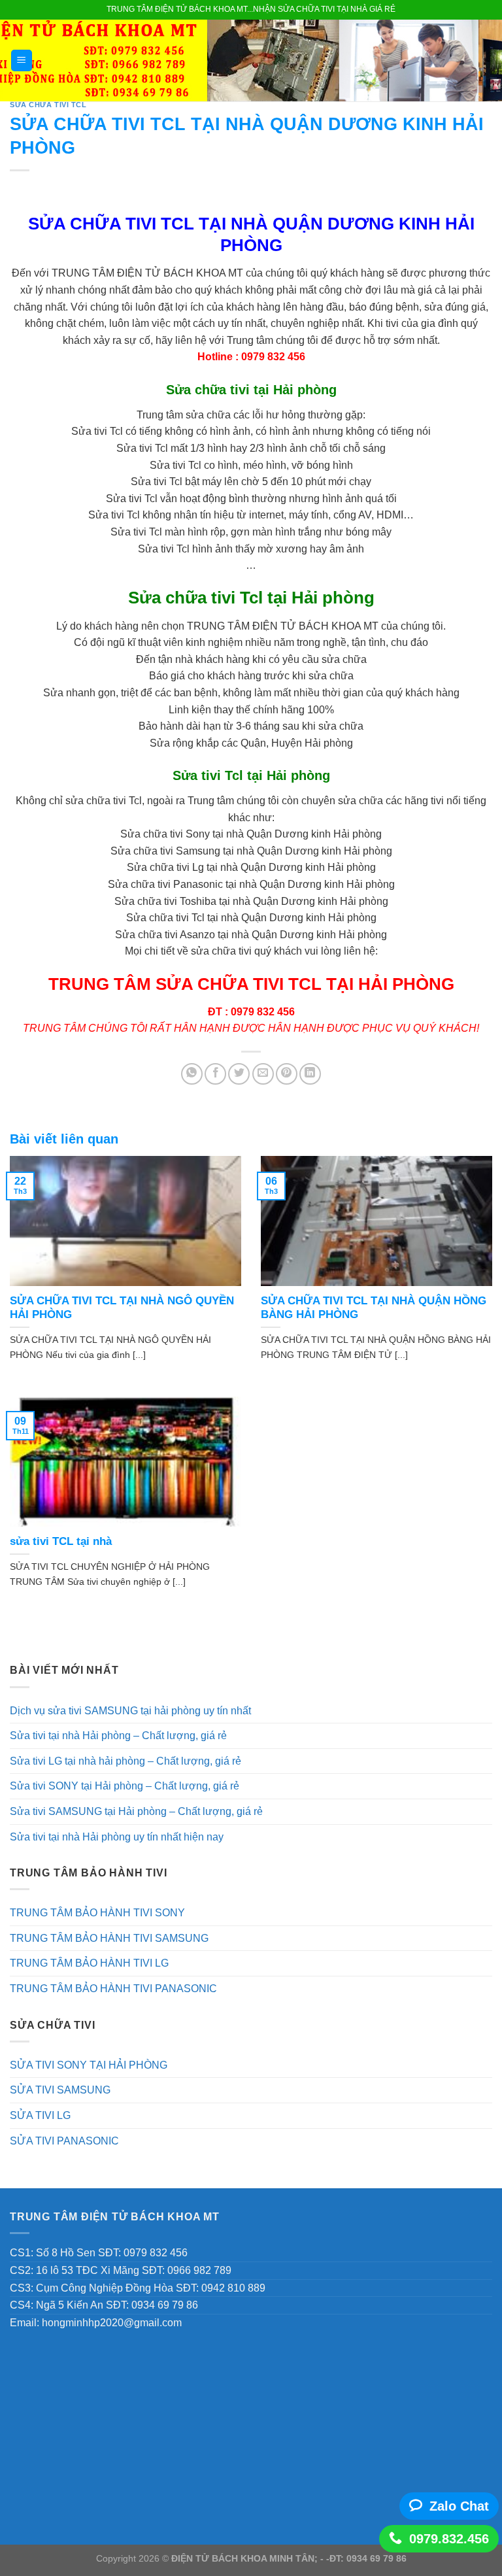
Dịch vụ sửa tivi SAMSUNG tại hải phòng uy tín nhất (130, 1711)
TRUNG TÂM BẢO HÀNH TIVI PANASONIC (113, 1989)
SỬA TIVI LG (40, 2115)
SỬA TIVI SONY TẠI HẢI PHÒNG (89, 2065)
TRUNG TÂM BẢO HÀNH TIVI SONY (97, 1913)
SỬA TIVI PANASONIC (64, 2141)
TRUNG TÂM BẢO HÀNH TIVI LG (89, 1963)
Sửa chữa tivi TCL (48, 105)
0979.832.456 (449, 2539)
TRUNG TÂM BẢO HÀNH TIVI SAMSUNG (109, 1938)
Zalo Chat (459, 2506)
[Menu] (22, 60)
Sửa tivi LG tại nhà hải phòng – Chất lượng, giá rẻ (125, 1761)
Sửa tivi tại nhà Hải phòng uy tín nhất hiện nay (117, 1837)
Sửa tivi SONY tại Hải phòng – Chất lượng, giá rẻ (125, 1786)
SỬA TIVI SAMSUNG (60, 2090)
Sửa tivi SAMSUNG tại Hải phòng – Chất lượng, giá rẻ (136, 1811)
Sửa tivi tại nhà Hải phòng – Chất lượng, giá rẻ (118, 1736)
